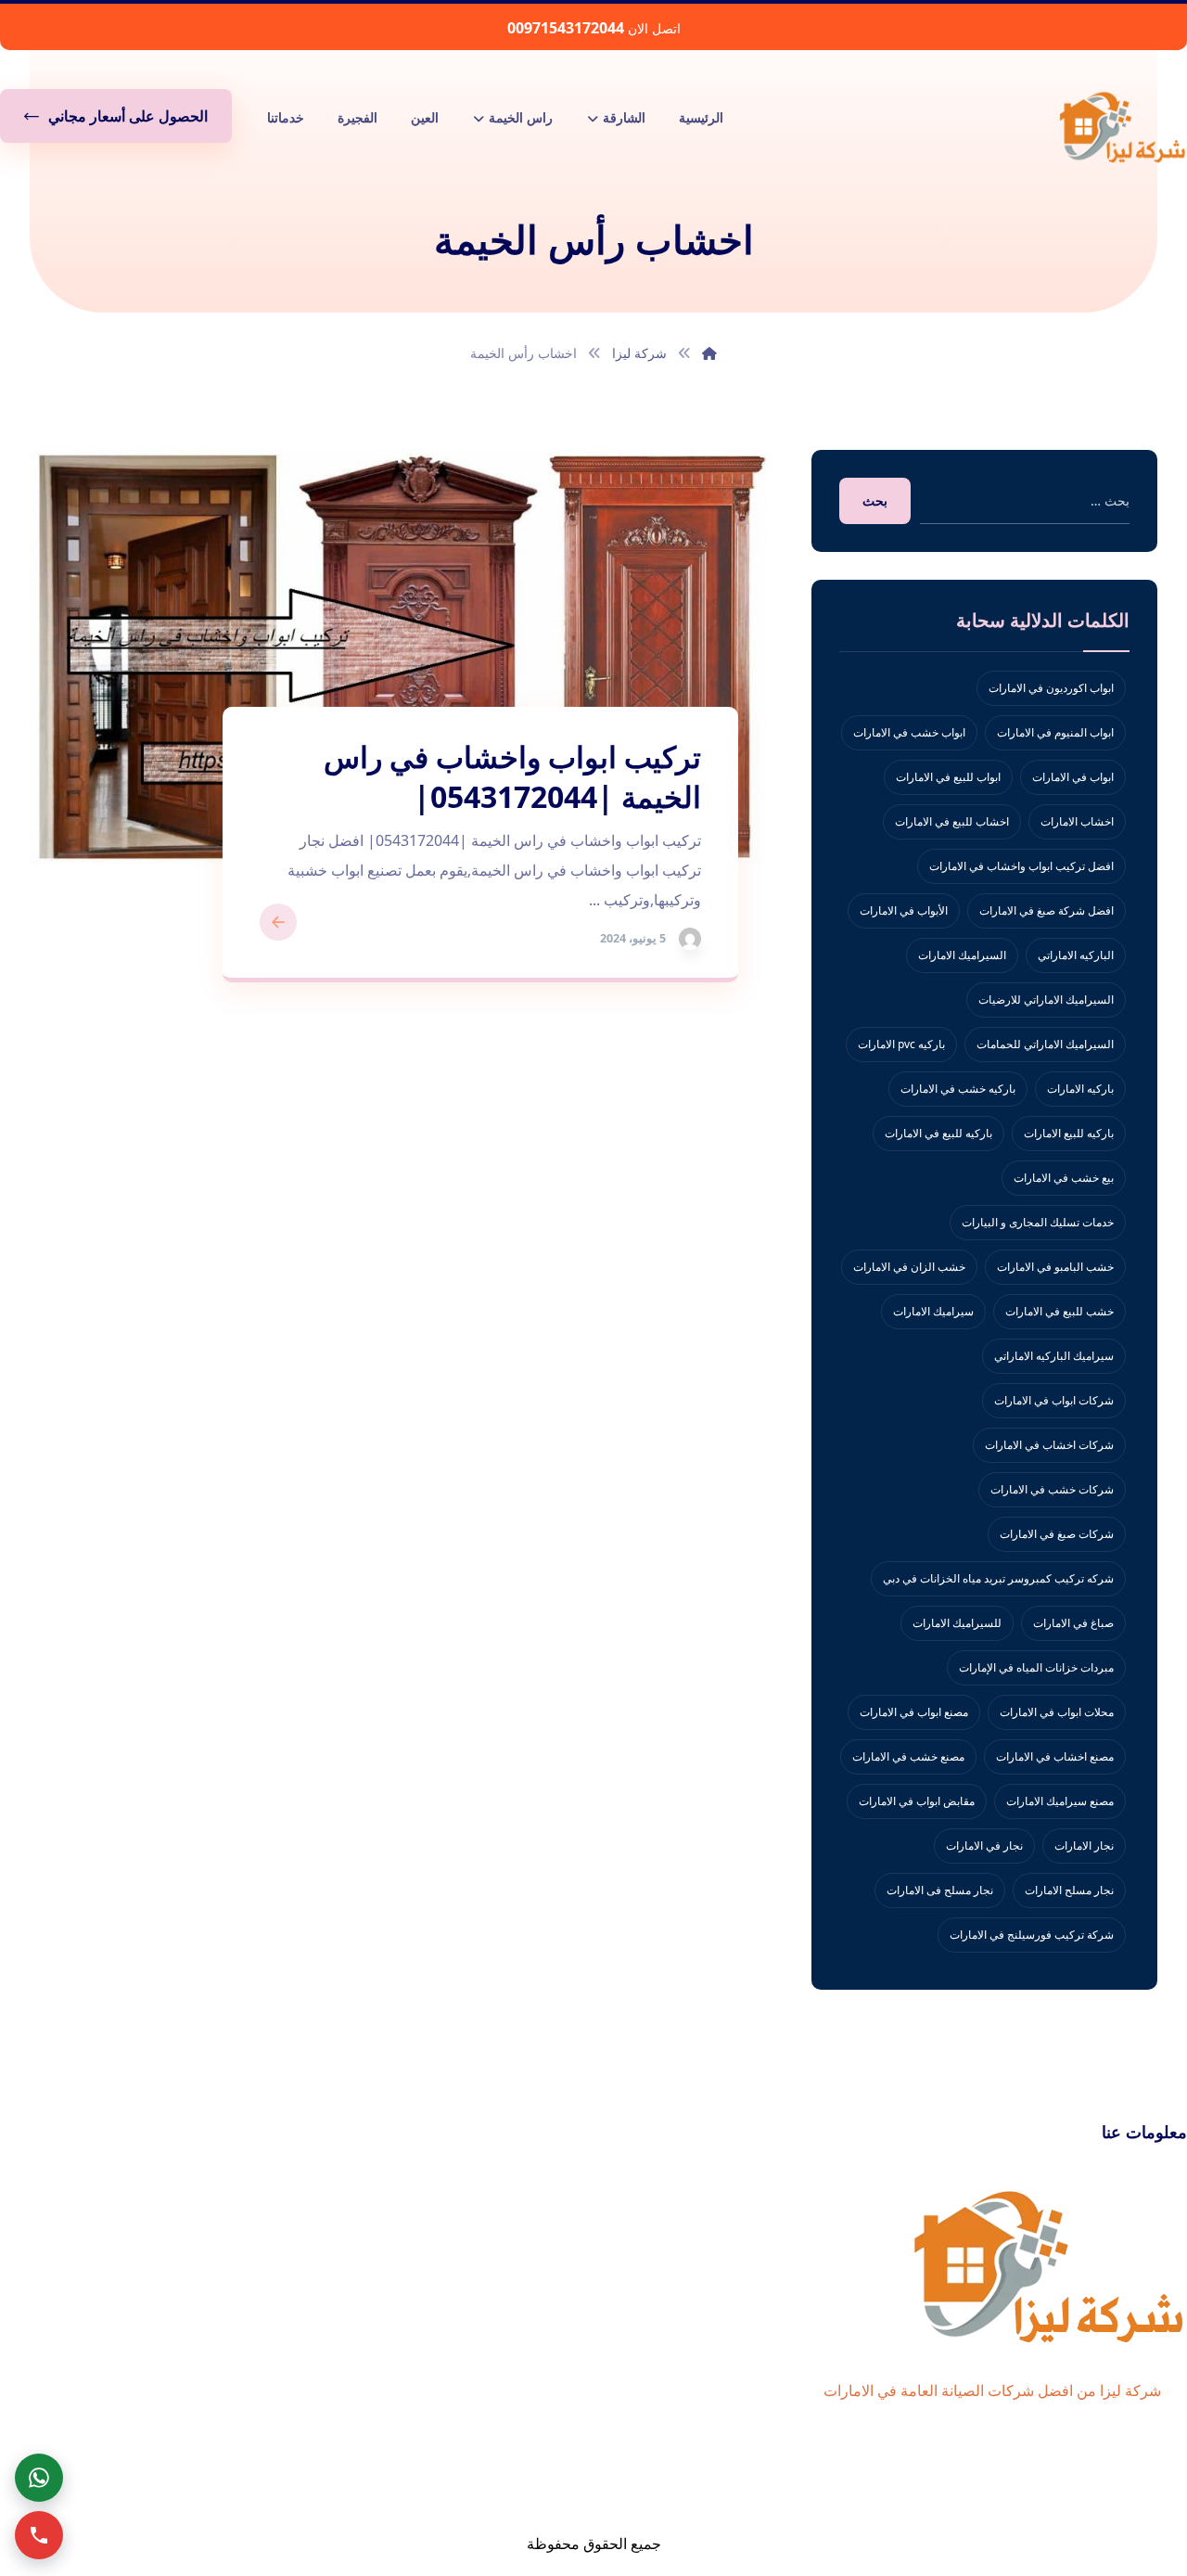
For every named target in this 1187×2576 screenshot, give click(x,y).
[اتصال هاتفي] (39, 2535)
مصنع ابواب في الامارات (914, 1712)
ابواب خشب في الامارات (909, 732)
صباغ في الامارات (1073, 1623)
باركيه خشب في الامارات (958, 1089)
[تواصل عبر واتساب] (39, 2478)
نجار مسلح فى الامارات (940, 1890)
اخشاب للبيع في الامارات (952, 821)
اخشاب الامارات (1077, 821)
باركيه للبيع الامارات (1069, 1133)
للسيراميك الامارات (957, 1623)
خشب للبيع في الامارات (1059, 1311)
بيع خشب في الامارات (1064, 1178)
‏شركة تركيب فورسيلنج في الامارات (1032, 1935)
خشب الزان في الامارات (909, 1267)
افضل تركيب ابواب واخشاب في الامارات (1021, 866)
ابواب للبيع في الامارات (948, 777)
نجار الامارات (1084, 1845)
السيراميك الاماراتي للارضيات (1046, 1000)
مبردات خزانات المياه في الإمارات (1036, 1667)
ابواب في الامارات (1073, 777)
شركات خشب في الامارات (1052, 1489)
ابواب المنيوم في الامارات (1055, 732)
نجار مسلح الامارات (1069, 1890)
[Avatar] (690, 939)
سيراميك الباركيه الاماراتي (1054, 1356)
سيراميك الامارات (933, 1311)
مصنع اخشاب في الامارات (1055, 1756)
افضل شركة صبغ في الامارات (1047, 910)
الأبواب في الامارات (904, 910)
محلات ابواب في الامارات (1057, 1712)
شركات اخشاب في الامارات (1049, 1445)
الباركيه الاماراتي (1076, 955)
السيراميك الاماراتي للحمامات (1045, 1044)
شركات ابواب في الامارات (1054, 1400)
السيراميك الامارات (962, 955)
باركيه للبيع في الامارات (938, 1133)
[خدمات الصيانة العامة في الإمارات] (1122, 126)
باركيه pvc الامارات (901, 1044)
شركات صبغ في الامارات (1057, 1534)
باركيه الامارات (1080, 1089)
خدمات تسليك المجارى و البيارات (1038, 1222)
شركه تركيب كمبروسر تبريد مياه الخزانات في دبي (998, 1578)
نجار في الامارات (984, 1845)
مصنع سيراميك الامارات (1060, 1801)
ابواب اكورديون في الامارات (1051, 688)
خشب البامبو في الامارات (1055, 1267)
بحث (875, 500)
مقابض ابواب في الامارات (917, 1801)
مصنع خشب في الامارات (908, 1756)
